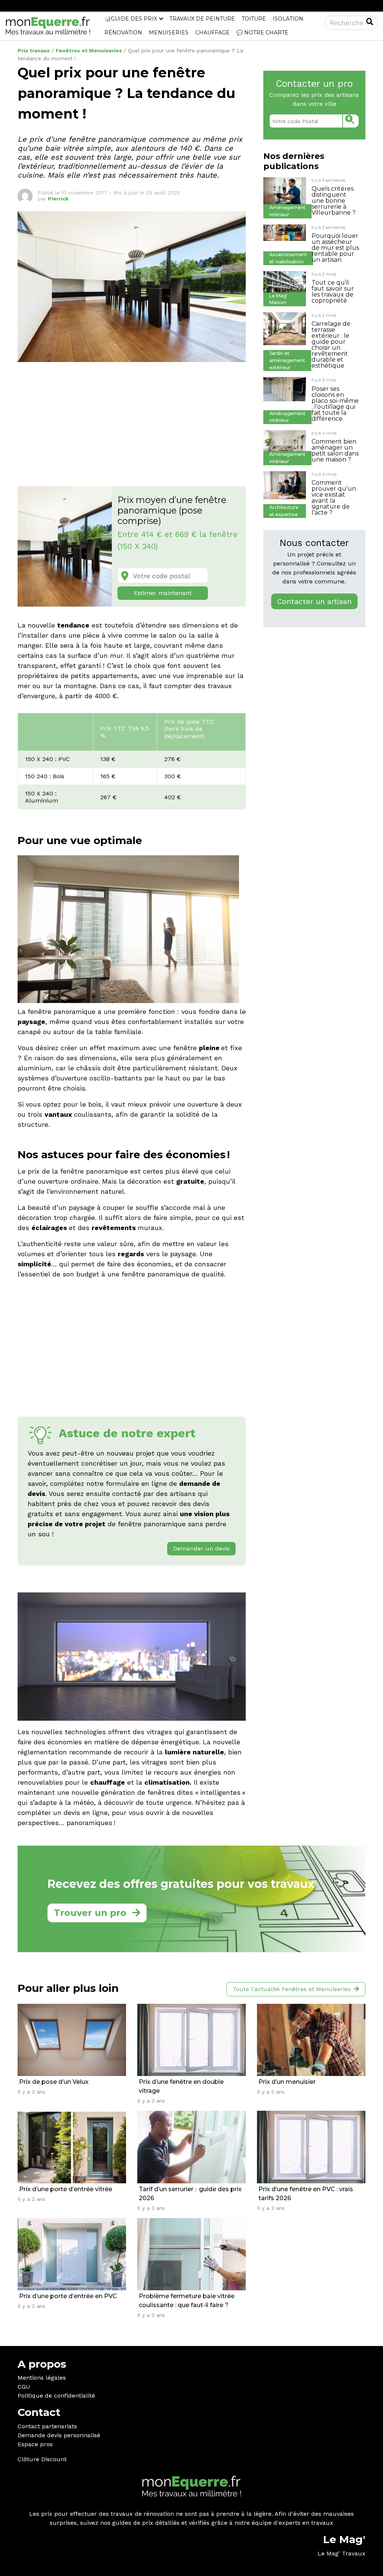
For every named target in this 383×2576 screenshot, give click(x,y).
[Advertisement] (132, 420)
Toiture (254, 19)
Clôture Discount (42, 2459)
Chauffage (212, 33)
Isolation (288, 19)
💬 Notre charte (262, 33)
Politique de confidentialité (56, 2396)
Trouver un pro (90, 1913)
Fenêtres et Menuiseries (89, 50)
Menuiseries (169, 33)
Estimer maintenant (163, 593)
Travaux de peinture (202, 19)
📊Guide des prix (131, 19)
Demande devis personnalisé (59, 2435)
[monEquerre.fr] (48, 26)
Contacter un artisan (314, 601)
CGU (24, 2387)
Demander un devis (201, 1548)
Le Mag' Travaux (341, 2553)
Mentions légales (42, 2378)
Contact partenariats (47, 2426)
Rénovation (123, 33)
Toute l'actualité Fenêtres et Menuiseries (292, 1989)
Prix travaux (34, 50)
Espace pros (35, 2444)
